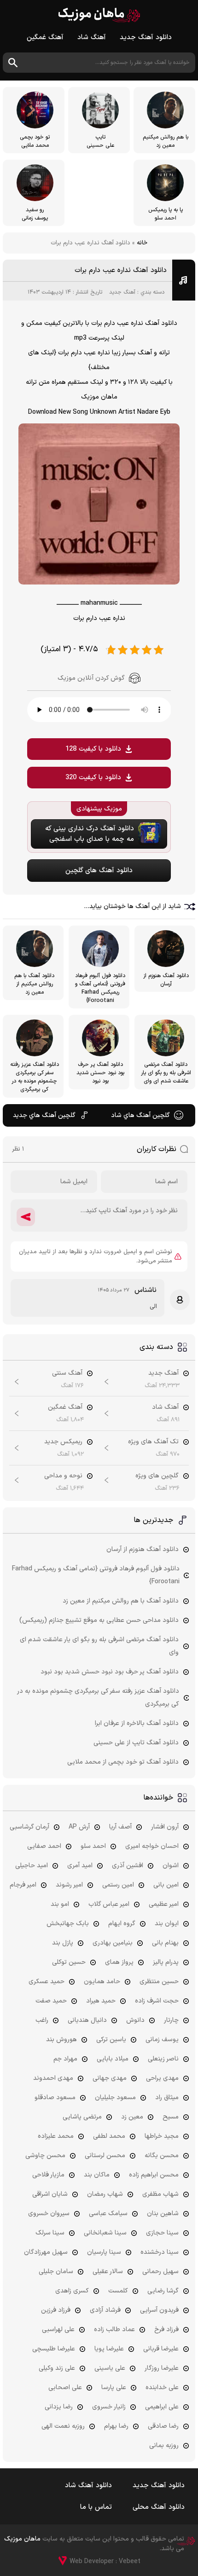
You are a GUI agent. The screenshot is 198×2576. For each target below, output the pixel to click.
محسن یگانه (162, 2156)
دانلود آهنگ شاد (88, 2486)
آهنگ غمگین (45, 38)
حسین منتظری (159, 1982)
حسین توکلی (69, 1962)
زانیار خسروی (109, 2407)
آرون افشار (165, 1827)
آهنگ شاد (92, 38)
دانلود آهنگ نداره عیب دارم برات (121, 270)
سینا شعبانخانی (105, 2233)
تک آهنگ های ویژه (153, 1442)
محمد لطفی (109, 2136)
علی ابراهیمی (162, 2407)
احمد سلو (93, 1846)
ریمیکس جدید (63, 1442)
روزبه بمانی (164, 2446)
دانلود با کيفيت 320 (93, 778)
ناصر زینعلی (163, 2059)
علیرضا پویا (109, 2349)
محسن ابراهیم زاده (154, 2175)
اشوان (171, 1866)
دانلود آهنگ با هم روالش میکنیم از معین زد (121, 1601)
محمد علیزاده (56, 2136)
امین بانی (166, 1885)
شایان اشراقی (50, 2194)
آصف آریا (120, 1827)
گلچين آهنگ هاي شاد (140, 1115)
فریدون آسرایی (159, 2310)
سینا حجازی (162, 2233)
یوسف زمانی (162, 2040)
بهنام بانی (165, 1943)
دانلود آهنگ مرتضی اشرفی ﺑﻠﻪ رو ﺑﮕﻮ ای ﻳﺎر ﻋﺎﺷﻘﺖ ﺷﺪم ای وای (99, 1646)
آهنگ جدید (122, 292)
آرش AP (79, 1827)
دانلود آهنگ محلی (159, 2507)
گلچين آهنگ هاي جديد (44, 1115)
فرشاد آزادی (105, 2310)
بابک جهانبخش (68, 1924)
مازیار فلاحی (48, 2175)
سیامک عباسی (108, 2214)
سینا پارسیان (104, 2252)
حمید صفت (51, 2001)
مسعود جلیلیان (115, 2098)
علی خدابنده (162, 2388)
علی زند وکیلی (57, 2368)
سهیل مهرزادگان (46, 2252)
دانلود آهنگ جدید (146, 38)
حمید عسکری (47, 1982)
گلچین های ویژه (157, 1476)
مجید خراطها (162, 2136)
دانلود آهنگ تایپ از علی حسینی (136, 1743)
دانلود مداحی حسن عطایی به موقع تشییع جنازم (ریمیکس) (99, 1620)
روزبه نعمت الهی (63, 2426)
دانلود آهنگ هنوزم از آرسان (143, 1549)
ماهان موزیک (99, 15)
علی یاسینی (110, 2368)
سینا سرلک (50, 2233)
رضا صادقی (163, 2426)
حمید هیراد (101, 2001)
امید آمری (80, 1866)
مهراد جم (65, 2059)
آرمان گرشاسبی (29, 1827)
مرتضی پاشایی (82, 2117)
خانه (142, 243)
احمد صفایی (44, 1846)
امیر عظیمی (164, 1904)
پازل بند (63, 1943)
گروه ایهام (122, 1924)
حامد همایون (102, 1982)
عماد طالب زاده (114, 2330)
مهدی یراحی (162, 2078)
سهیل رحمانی (160, 2272)
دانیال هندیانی (87, 2020)
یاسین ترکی (111, 2040)
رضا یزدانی (59, 2407)
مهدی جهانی (110, 2078)
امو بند (60, 1904)
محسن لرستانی (105, 2156)
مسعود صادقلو (55, 2098)
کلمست (118, 2291)
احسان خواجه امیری (152, 1846)
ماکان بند (97, 2175)
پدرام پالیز (166, 1962)
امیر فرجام (23, 1885)
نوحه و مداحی (63, 1476)
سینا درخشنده (160, 2252)
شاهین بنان (163, 2214)
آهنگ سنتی (67, 1373)
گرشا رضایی (163, 2291)
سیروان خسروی (49, 2214)
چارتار (171, 2020)
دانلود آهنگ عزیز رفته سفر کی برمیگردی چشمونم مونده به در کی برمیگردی (98, 1698)
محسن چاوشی (45, 2156)
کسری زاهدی (72, 2291)
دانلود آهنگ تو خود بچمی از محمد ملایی (123, 1762)
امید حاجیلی (32, 1866)
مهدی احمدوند (53, 2078)
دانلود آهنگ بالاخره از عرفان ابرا (137, 1723)
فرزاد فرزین (56, 2310)
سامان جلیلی (56, 2272)
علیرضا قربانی (161, 2349)
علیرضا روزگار (162, 2368)
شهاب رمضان (105, 2194)
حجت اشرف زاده (157, 2001)
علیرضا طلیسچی (54, 2349)
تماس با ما (96, 2507)
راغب (42, 2020)
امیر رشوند (69, 1885)
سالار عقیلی (108, 2272)
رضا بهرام (116, 2426)
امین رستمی (118, 1885)
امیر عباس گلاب (109, 1904)
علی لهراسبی (58, 2330)
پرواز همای (119, 1962)
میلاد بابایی (113, 2059)
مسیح (171, 2117)
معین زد (132, 2117)
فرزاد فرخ (166, 2330)
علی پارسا (114, 2388)
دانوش (135, 2020)
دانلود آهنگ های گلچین (99, 871)
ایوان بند (167, 1924)
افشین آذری (128, 1866)
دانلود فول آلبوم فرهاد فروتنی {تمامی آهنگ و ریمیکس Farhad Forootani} (96, 1575)
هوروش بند (61, 2040)
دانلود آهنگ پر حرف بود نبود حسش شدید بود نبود (110, 1672)
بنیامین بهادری (113, 1943)
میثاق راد (167, 2098)
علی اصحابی (65, 2388)
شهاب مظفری (160, 2194)
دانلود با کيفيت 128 (93, 749)
